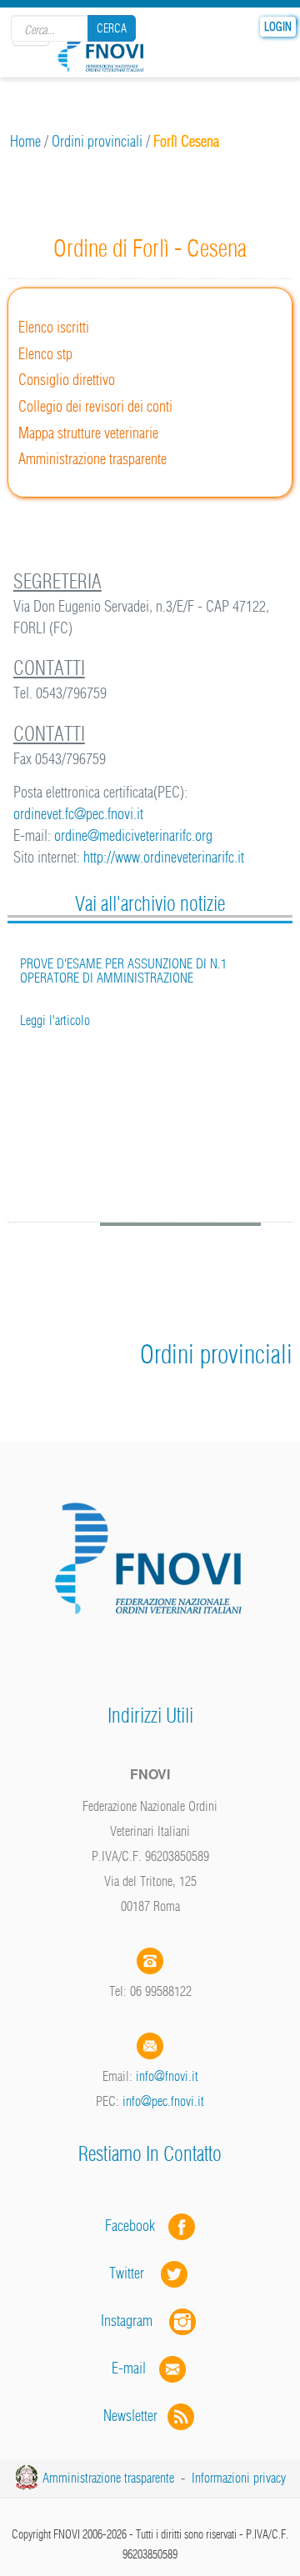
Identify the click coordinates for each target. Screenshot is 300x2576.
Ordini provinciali (97, 141)
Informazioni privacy (239, 2478)
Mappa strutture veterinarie (88, 433)
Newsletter (135, 2416)
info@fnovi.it (167, 2076)
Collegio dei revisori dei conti (95, 406)
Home (25, 141)
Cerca (112, 28)
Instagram (135, 2321)
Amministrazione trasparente (92, 459)
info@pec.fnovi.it (163, 2101)
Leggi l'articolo (55, 1020)
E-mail (129, 2368)
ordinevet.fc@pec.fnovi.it (78, 814)
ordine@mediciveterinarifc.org (133, 835)
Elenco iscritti (54, 327)
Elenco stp (45, 354)
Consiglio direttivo (67, 380)
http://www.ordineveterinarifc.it (164, 857)
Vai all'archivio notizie (150, 903)
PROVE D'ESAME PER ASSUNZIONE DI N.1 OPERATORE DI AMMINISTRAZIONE (123, 971)
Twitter (135, 2273)
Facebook (135, 2226)
